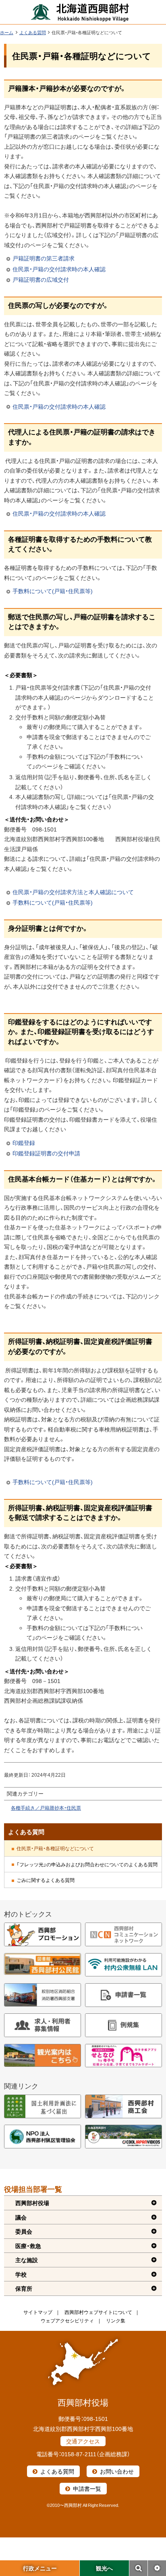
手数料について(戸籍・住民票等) (53, 591)
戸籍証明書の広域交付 (41, 279)
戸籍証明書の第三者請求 (44, 258)
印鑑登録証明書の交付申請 (46, 1153)
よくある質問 (33, 32)
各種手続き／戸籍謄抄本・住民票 (46, 1808)
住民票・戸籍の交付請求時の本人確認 (59, 269)
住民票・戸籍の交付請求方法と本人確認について (73, 892)
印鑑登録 (24, 1143)
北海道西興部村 (80, 12)
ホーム (7, 32)
